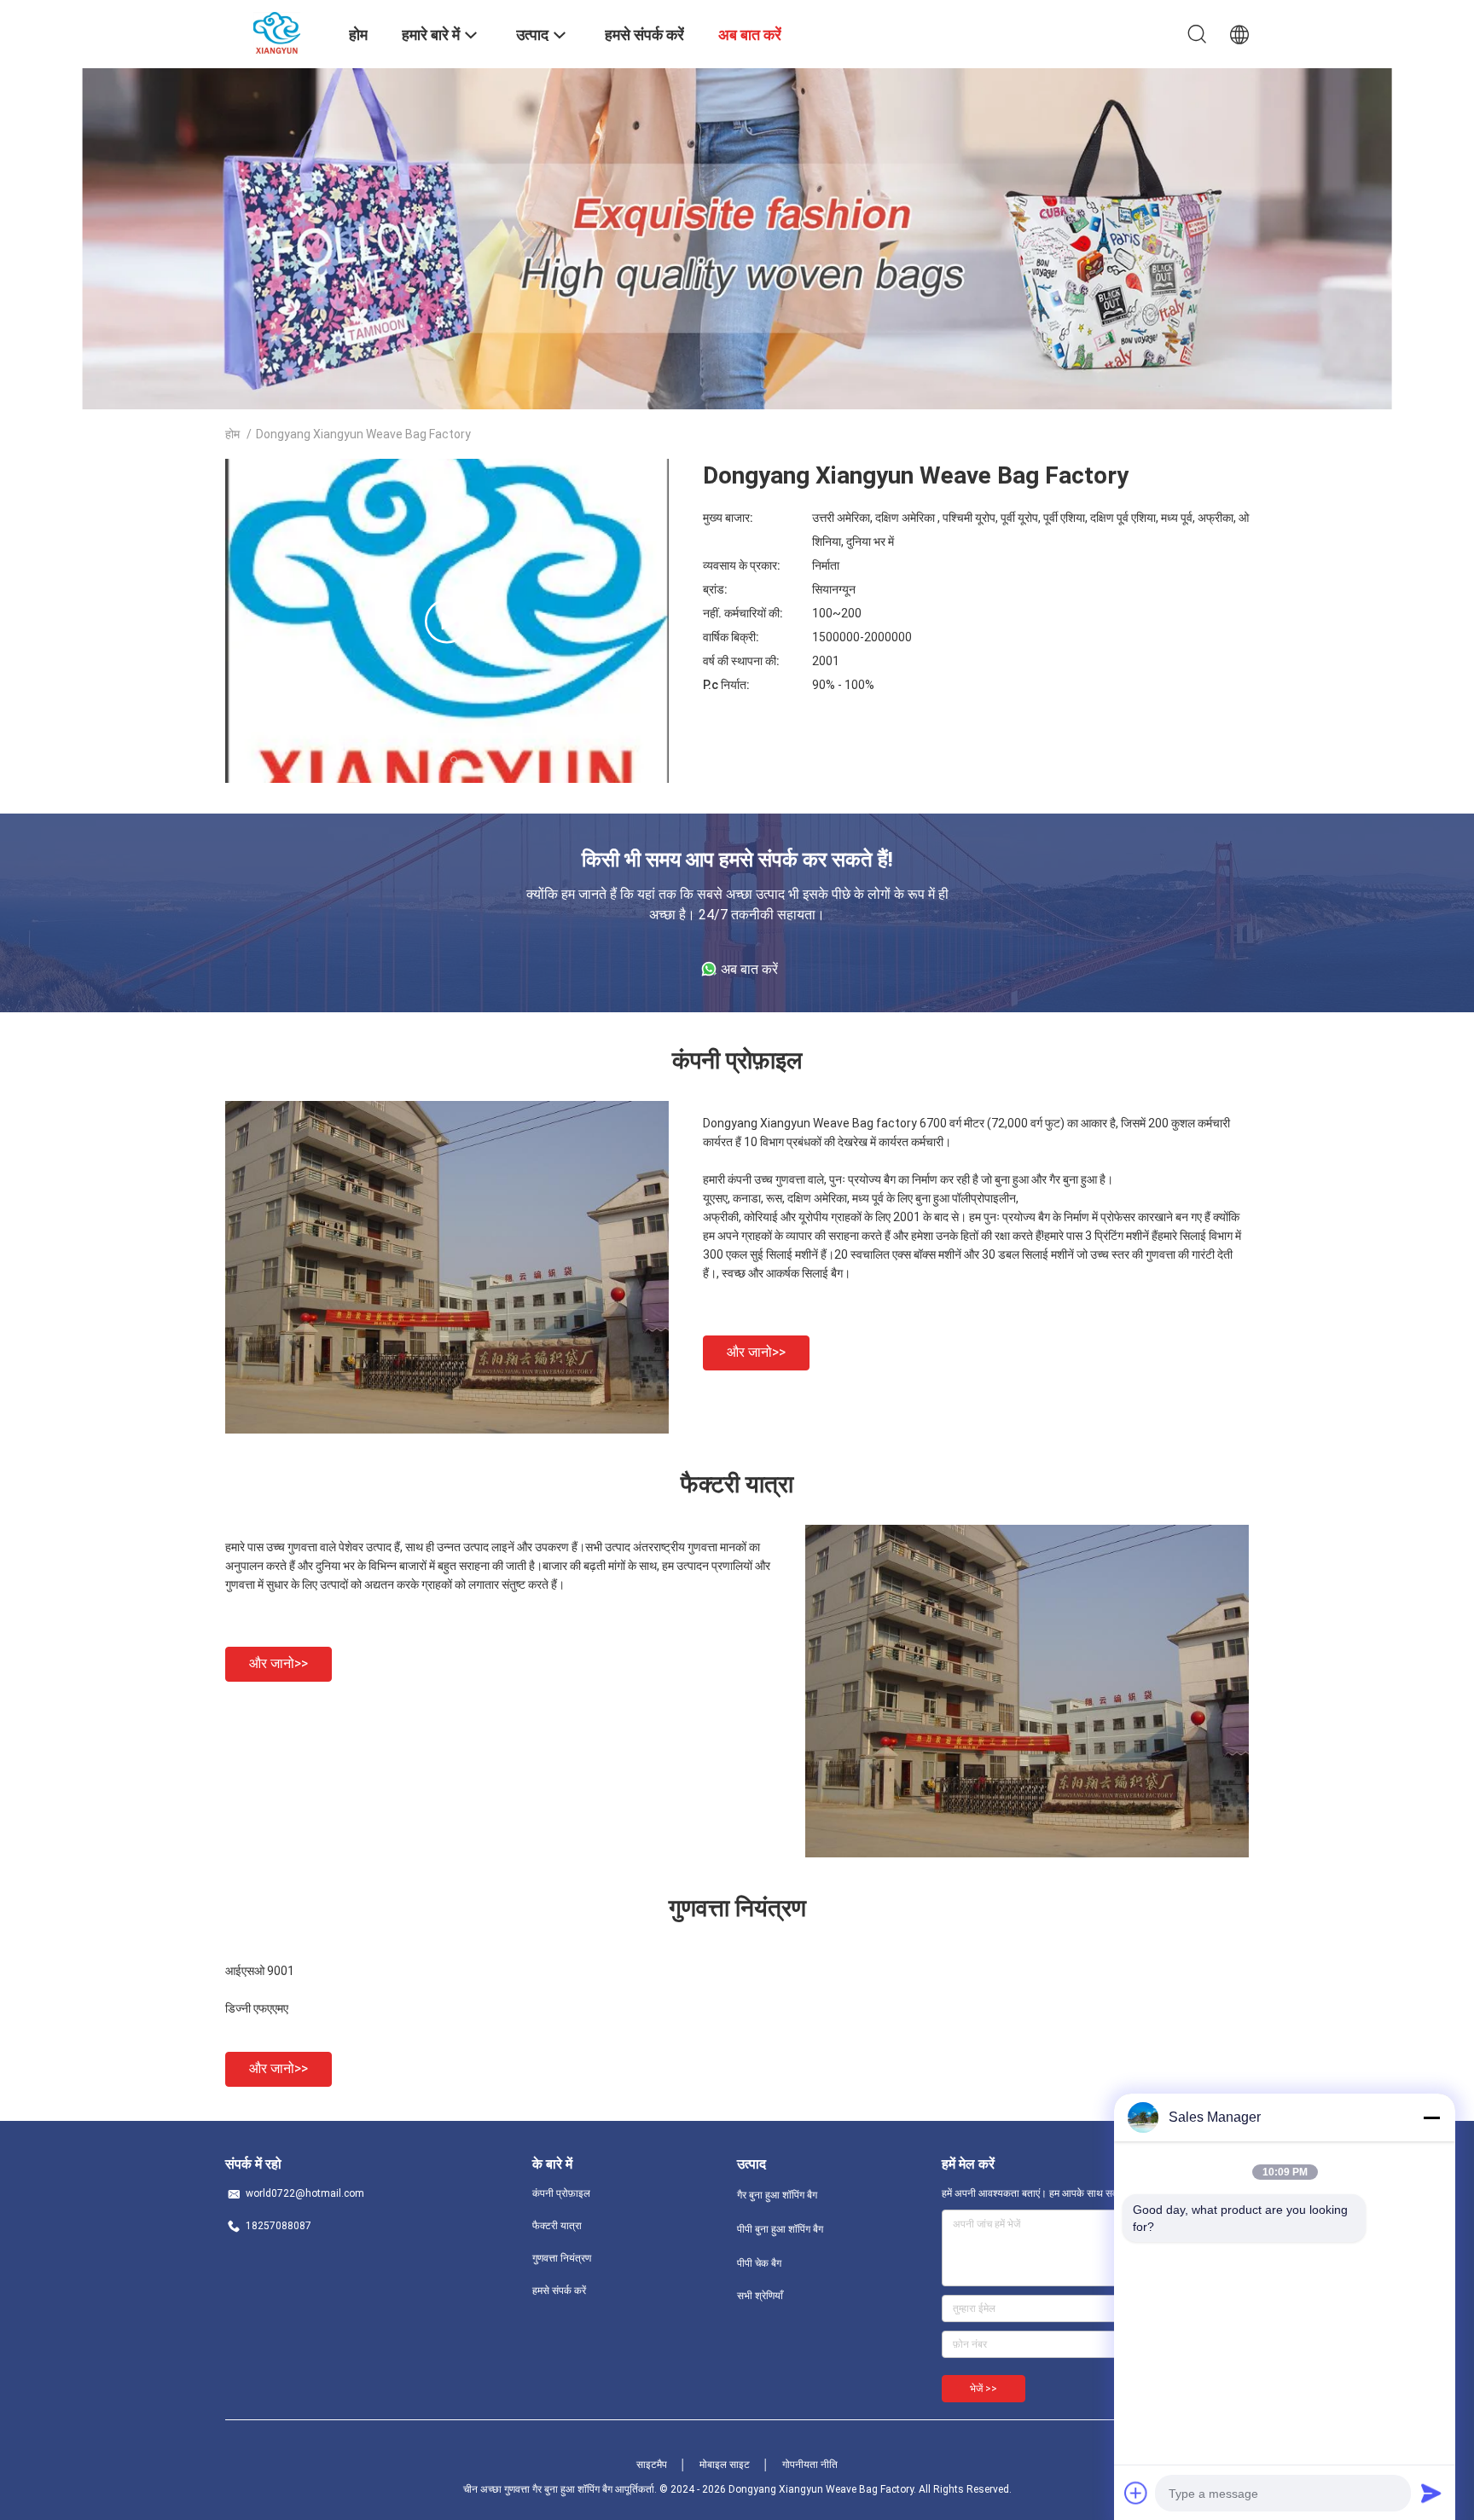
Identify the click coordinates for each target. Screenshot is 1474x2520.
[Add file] (1136, 2493)
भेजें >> (984, 2389)
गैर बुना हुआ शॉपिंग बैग (777, 2195)
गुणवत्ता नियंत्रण (562, 2258)
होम (232, 434)
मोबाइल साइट (725, 2465)
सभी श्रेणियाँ (760, 2296)
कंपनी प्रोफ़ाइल (561, 2193)
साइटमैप (652, 2465)
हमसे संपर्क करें (559, 2291)
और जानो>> (756, 1352)
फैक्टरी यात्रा (557, 2226)
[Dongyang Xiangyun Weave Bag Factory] (277, 32)
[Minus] (1431, 2117)
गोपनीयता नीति (810, 2465)
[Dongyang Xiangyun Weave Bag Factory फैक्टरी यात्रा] (1027, 1853)
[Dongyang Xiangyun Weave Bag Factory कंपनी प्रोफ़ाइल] (447, 1429)
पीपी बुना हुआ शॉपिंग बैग (780, 2229)
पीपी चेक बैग (759, 2263)
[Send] (1431, 2493)
